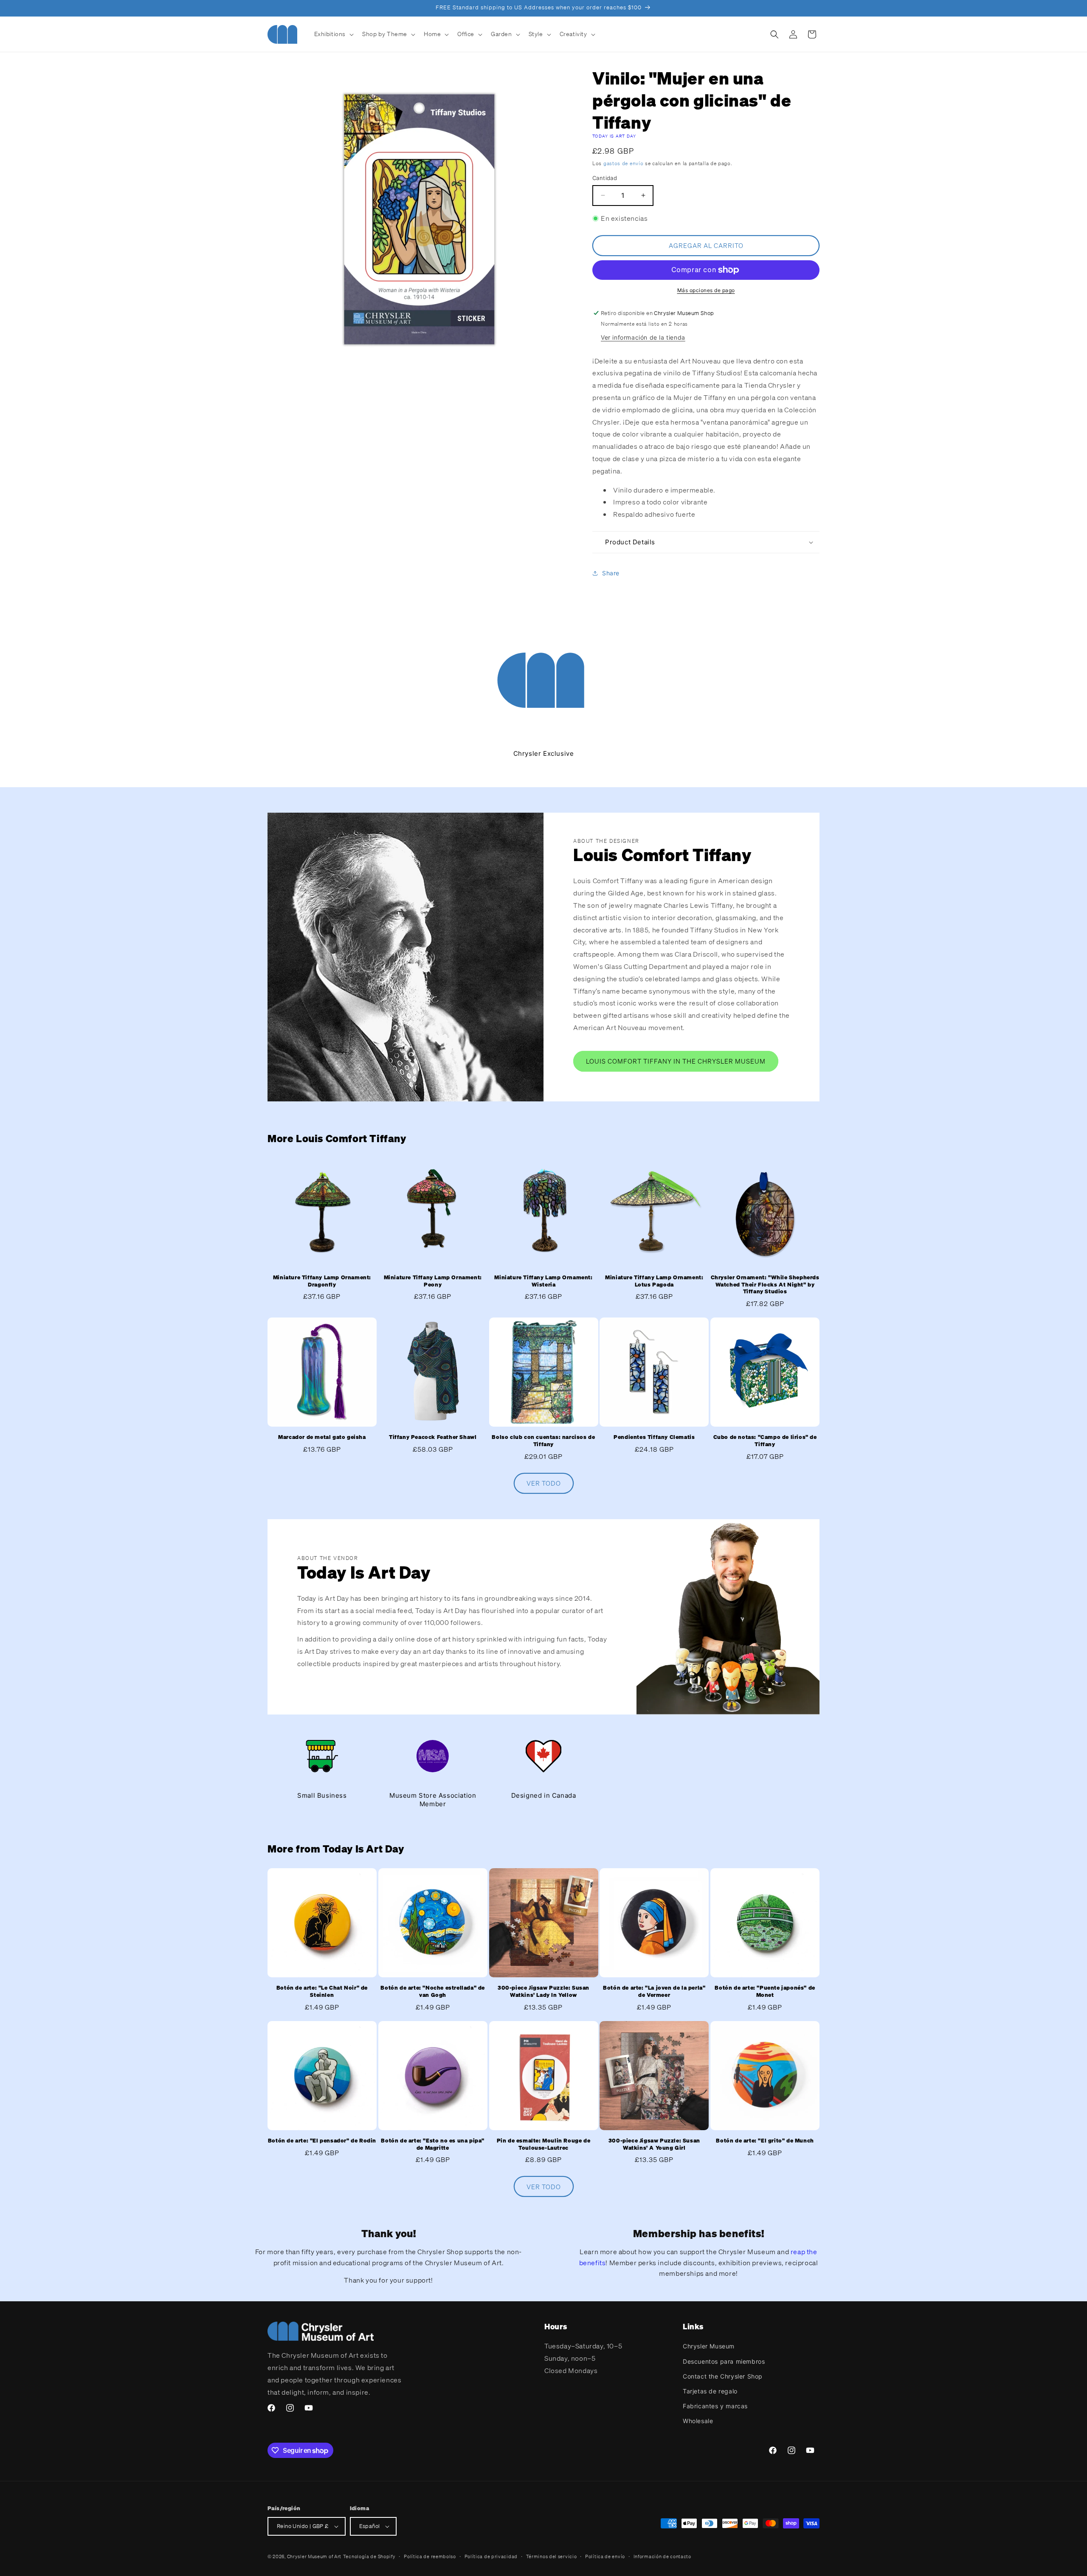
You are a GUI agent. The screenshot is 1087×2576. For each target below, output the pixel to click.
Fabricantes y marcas (715, 2406)
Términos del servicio (552, 2556)
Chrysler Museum (709, 2346)
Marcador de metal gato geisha (322, 1437)
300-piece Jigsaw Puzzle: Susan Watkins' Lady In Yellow (543, 1992)
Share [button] (611, 573)
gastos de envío (624, 163)
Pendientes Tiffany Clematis (654, 1437)
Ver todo (544, 1483)
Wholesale (698, 2421)
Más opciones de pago (706, 290)
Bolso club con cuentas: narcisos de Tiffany (543, 1441)
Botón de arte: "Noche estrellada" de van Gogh (433, 1992)
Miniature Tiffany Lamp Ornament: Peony (433, 1281)
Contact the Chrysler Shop (723, 2376)
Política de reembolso (430, 2556)
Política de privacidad (491, 2556)
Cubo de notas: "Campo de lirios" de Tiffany (765, 1441)
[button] (333, 34)
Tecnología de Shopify (369, 2556)
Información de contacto (662, 2556)
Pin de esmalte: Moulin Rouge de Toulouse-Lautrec (544, 2144)
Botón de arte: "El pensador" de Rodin (322, 2141)
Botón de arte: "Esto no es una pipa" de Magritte (433, 2144)
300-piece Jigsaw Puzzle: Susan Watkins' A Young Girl (654, 2144)
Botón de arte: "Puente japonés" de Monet (765, 1992)
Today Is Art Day (614, 136)
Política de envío (605, 2556)
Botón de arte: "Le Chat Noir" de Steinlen (322, 1992)
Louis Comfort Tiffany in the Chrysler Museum (676, 1061)
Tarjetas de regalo (710, 2391)
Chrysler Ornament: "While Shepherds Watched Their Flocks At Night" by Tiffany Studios (765, 1285)
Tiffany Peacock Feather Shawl (433, 1437)
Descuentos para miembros (724, 2361)
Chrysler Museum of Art (314, 2556)
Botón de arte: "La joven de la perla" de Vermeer (654, 1992)
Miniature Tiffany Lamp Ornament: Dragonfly (322, 1281)
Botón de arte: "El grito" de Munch (765, 2141)
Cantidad (605, 178)
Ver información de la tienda (643, 337)
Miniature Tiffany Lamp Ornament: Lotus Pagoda (654, 1281)
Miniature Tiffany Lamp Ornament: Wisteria (543, 1281)
